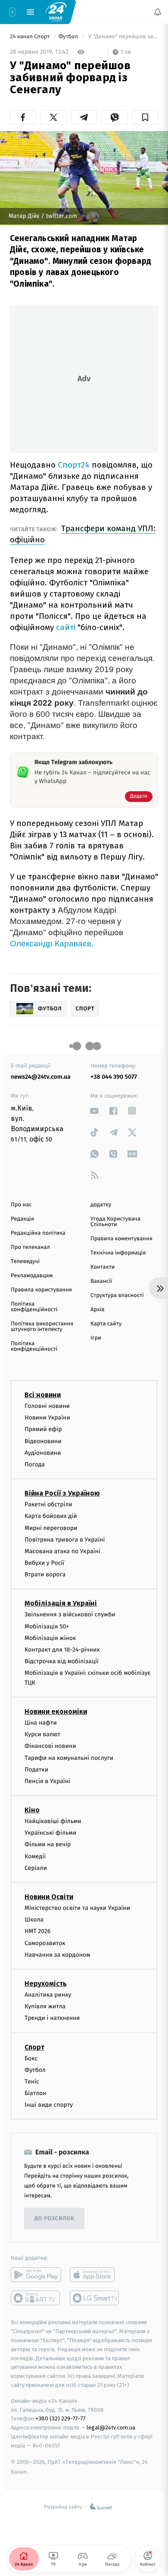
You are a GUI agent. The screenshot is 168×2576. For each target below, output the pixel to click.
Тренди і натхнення (52, 2018)
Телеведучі (25, 1262)
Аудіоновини (43, 1452)
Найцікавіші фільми (53, 1821)
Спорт (34, 2047)
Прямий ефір (43, 1429)
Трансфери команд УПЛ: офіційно (83, 534)
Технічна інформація (118, 1253)
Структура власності (117, 1296)
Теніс (32, 2081)
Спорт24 (74, 465)
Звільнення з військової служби (70, 1614)
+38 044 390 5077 (114, 1077)
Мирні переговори (51, 1528)
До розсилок (54, 2219)
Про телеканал (30, 1247)
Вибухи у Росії (44, 1563)
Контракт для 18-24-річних (62, 1650)
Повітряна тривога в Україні (65, 1539)
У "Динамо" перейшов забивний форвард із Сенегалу (122, 37)
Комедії (35, 1856)
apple (95, 2275)
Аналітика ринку (48, 1995)
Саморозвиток (45, 1943)
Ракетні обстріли (48, 1504)
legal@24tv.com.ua (111, 2428)
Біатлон (36, 2093)
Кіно (32, 1810)
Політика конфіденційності (34, 1307)
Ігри (96, 1338)
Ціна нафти (41, 1723)
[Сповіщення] (158, 12)
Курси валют (42, 1734)
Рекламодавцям (32, 1276)
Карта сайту (106, 1324)
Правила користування (41, 1290)
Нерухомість (46, 1984)
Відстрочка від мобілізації (62, 1661)
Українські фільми (50, 1833)
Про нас (21, 1205)
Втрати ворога (45, 1574)
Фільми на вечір (48, 1844)
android (36, 2275)
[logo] (56, 12)
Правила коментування (121, 1239)
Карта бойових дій (51, 1516)
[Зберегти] (145, 117)
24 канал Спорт (31, 37)
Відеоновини (43, 1441)
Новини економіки (56, 1712)
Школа (34, 1920)
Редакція (22, 1219)
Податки (36, 1769)
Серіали (36, 1868)
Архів (97, 1310)
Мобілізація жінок (50, 1638)
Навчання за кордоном (57, 1954)
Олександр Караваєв (51, 944)
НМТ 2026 (38, 1931)
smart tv (36, 2298)
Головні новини (47, 1406)
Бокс (31, 2058)
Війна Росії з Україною (62, 1493)
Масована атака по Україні (62, 1551)
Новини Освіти (49, 1897)
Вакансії (101, 1281)
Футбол (69, 37)
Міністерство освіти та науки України (77, 1908)
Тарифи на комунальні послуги (69, 1758)
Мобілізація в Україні (61, 1603)
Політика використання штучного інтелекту (42, 1327)
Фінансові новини (50, 1746)
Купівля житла (45, 2006)
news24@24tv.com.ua (41, 1077)
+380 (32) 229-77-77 (61, 2418)
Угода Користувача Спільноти (115, 1222)
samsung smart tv (95, 2298)
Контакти (103, 1267)
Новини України (47, 1418)
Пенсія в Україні (47, 1781)
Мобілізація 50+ (47, 1626)
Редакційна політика (38, 1233)
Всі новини (43, 1395)
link (95, 1111)
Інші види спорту (49, 2105)
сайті (66, 627)
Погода (35, 1464)
